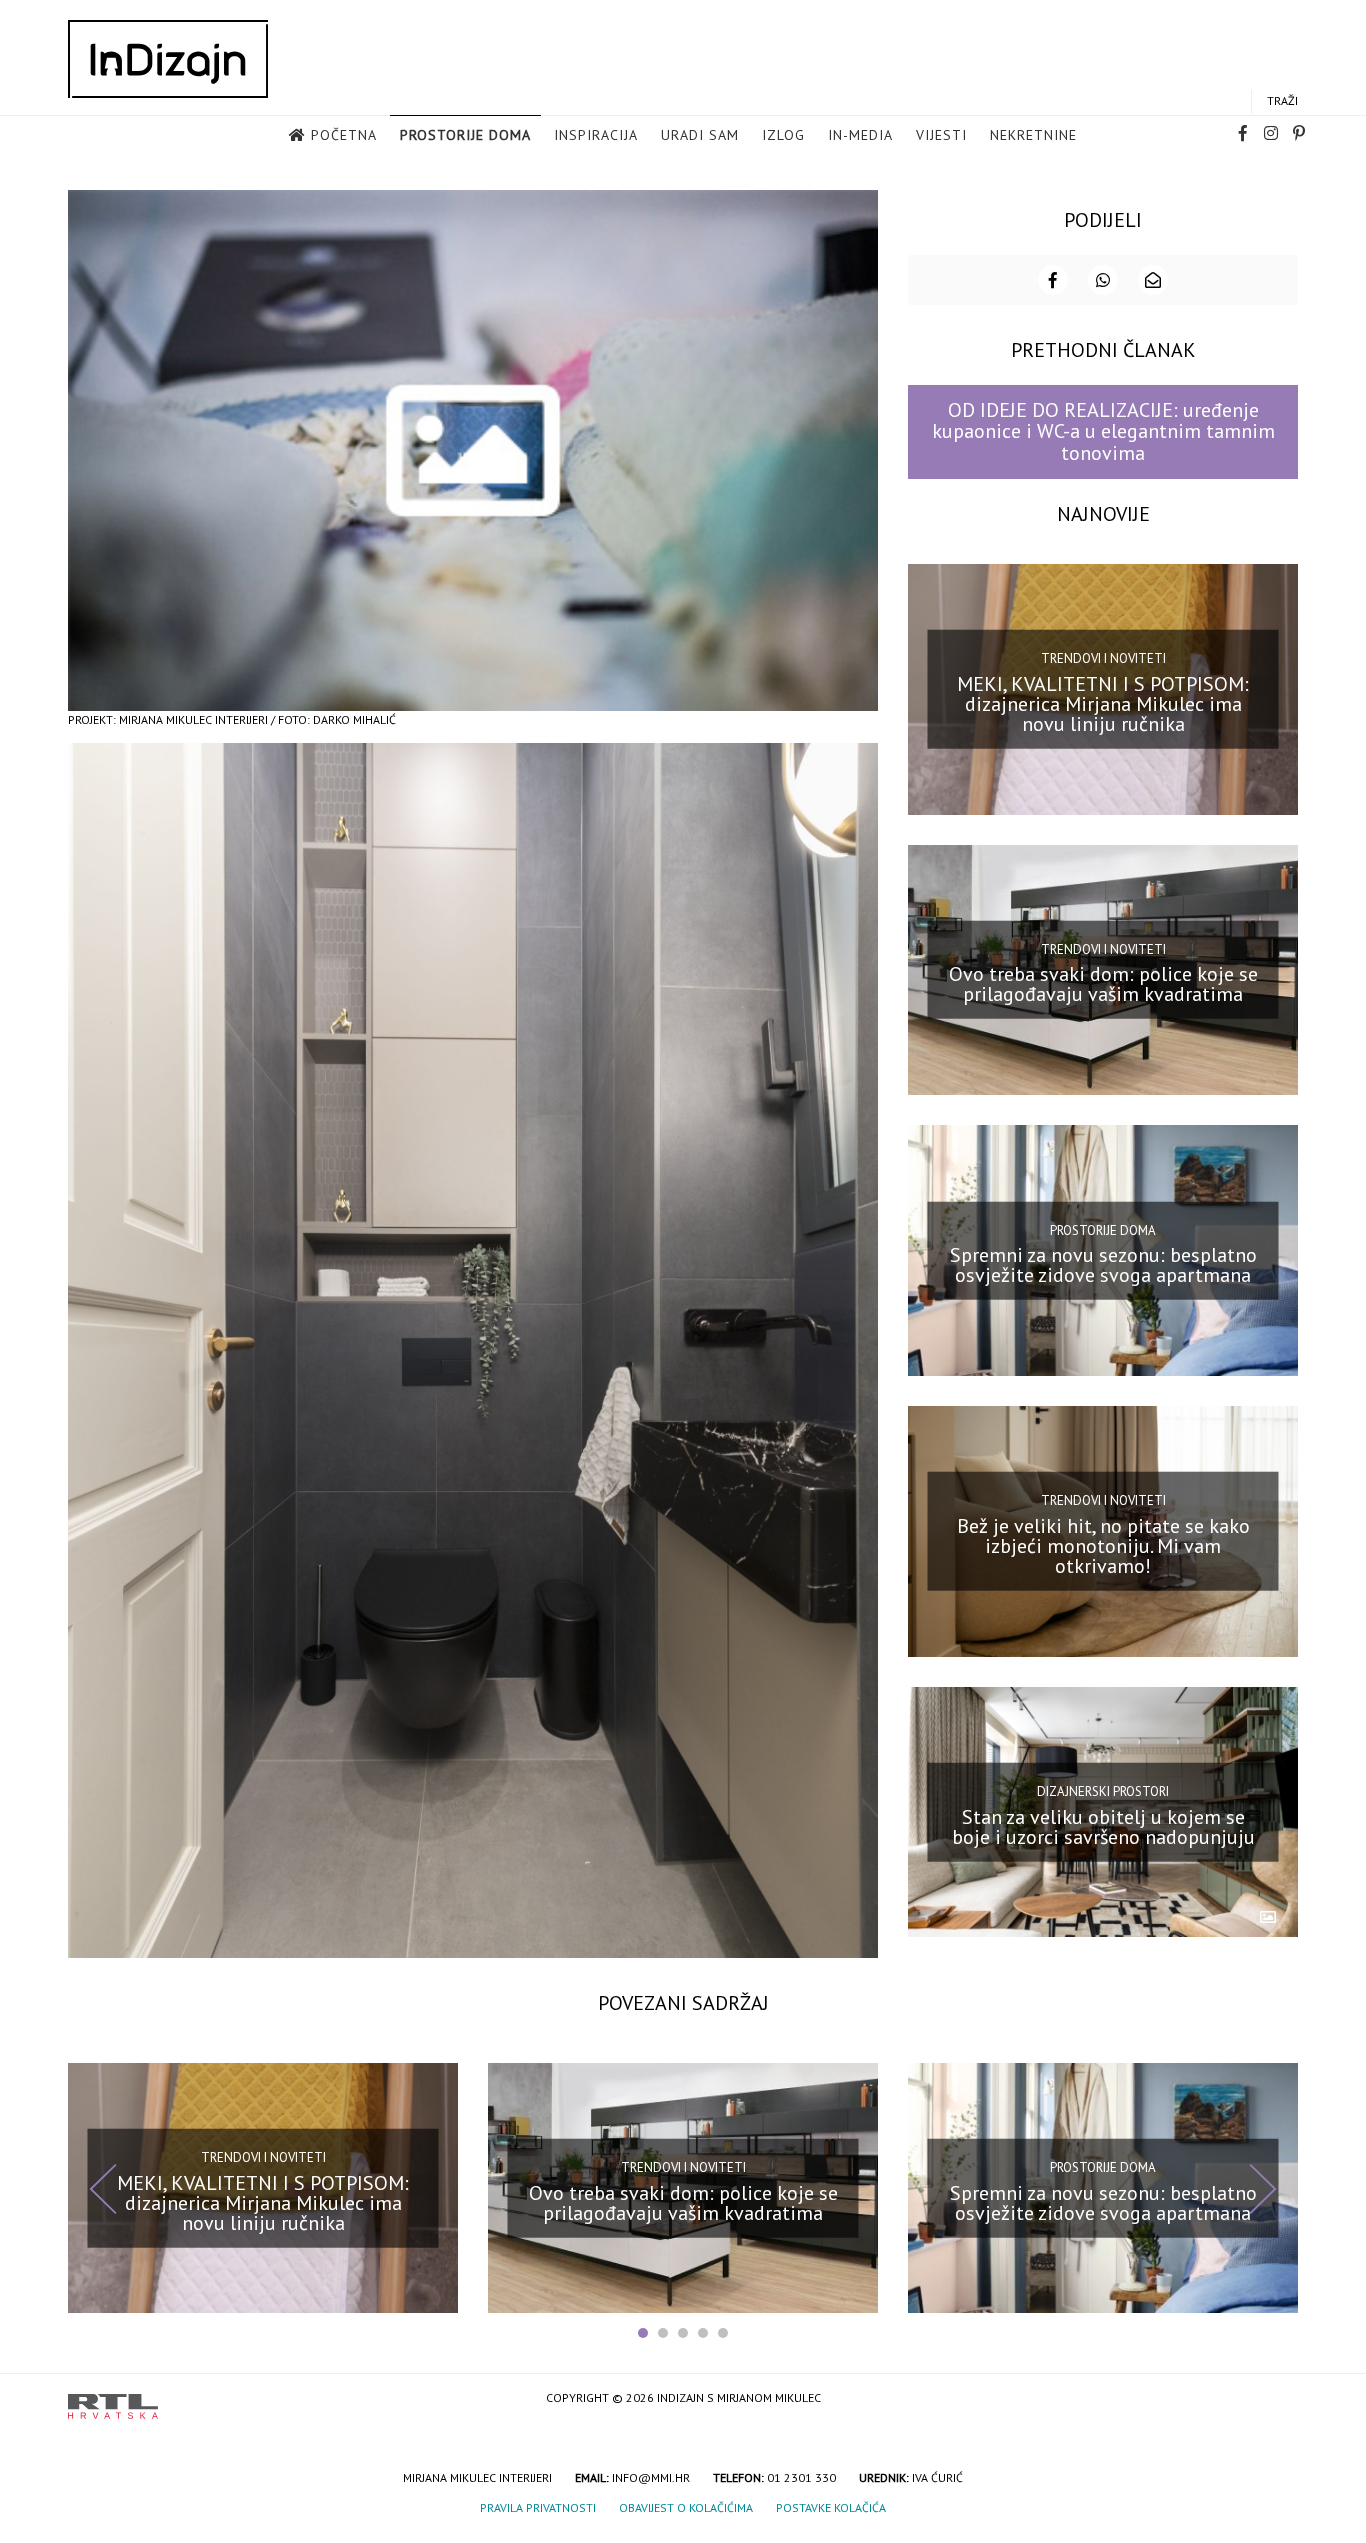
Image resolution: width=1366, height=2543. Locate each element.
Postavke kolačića (831, 2507)
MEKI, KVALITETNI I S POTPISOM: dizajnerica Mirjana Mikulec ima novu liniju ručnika (1103, 703)
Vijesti (941, 135)
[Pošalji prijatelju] (1153, 280)
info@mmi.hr (651, 2477)
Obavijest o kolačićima (686, 2507)
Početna (344, 135)
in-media (860, 135)
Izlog (783, 135)
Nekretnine (1033, 135)
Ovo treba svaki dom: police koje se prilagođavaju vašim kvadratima (1103, 984)
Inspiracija (596, 135)
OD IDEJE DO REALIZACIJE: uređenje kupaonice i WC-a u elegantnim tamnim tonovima (1103, 431)
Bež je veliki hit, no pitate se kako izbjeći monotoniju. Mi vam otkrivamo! (1103, 1546)
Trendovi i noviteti (1103, 658)
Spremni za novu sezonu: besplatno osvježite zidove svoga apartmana (1103, 1265)
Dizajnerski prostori (1103, 1791)
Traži (1282, 100)
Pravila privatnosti (538, 2507)
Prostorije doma (465, 135)
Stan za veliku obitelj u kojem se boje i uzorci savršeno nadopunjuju (1103, 1826)
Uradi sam (700, 135)
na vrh (1278, 2399)
